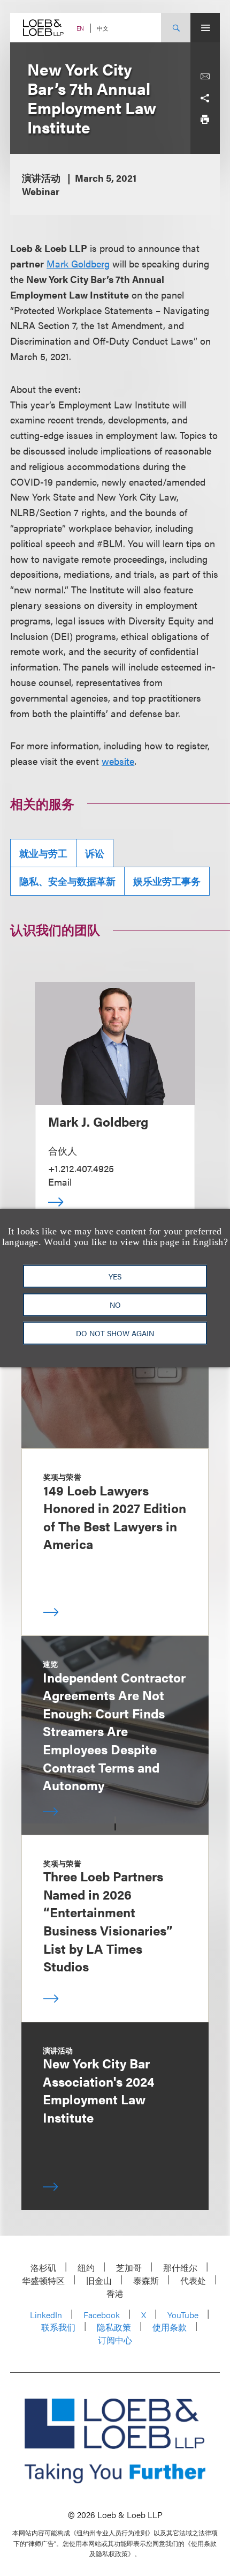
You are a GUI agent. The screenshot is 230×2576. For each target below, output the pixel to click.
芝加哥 (129, 2268)
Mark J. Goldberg (98, 1121)
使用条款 (170, 2327)
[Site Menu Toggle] (205, 28)
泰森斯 (146, 2280)
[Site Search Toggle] (176, 28)
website (118, 761)
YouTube (183, 2315)
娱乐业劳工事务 (167, 881)
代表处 (193, 2280)
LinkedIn (46, 2315)
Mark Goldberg (78, 263)
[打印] (205, 120)
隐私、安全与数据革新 (67, 881)
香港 (115, 2293)
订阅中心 (115, 2340)
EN (80, 28)
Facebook (102, 2315)
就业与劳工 (43, 853)
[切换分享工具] (205, 98)
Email (60, 1182)
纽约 (86, 2268)
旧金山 (99, 2280)
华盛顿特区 (43, 2280)
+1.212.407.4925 (81, 1168)
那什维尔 (180, 2268)
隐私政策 (114, 2327)
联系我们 (58, 2327)
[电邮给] (205, 77)
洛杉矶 (43, 2268)
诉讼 (95, 853)
